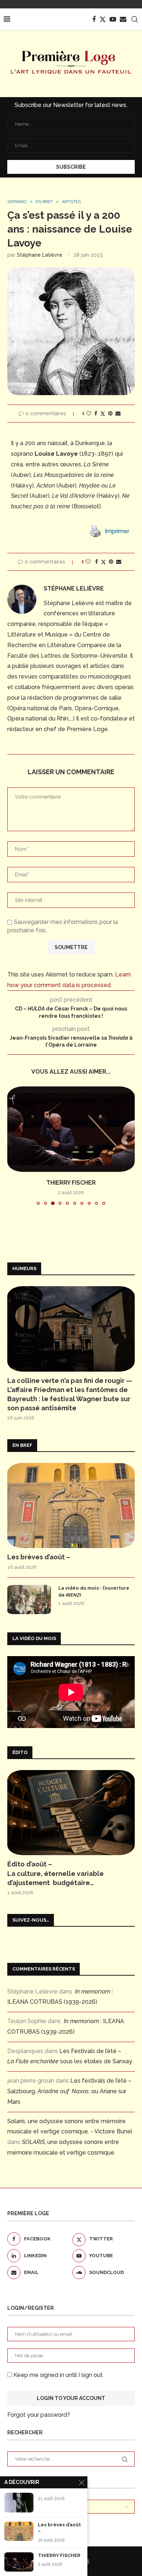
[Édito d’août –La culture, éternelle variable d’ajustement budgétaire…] (71, 1813)
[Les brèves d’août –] (71, 1505)
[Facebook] (94, 19)
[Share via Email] (118, 413)
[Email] (123, 19)
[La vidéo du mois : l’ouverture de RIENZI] (29, 1600)
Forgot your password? (39, 2415)
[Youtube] (113, 19)
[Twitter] (103, 19)
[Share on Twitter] (103, 414)
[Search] (135, 19)
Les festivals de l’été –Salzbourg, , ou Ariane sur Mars (69, 2091)
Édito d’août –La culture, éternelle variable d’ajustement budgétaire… (56, 1873)
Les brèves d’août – (39, 1557)
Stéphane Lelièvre (40, 255)
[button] (13, 1146)
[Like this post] (89, 413)
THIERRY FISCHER (71, 1183)
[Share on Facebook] (96, 413)
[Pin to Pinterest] (110, 413)
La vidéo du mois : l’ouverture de (94, 1591)
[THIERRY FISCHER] (71, 1129)
